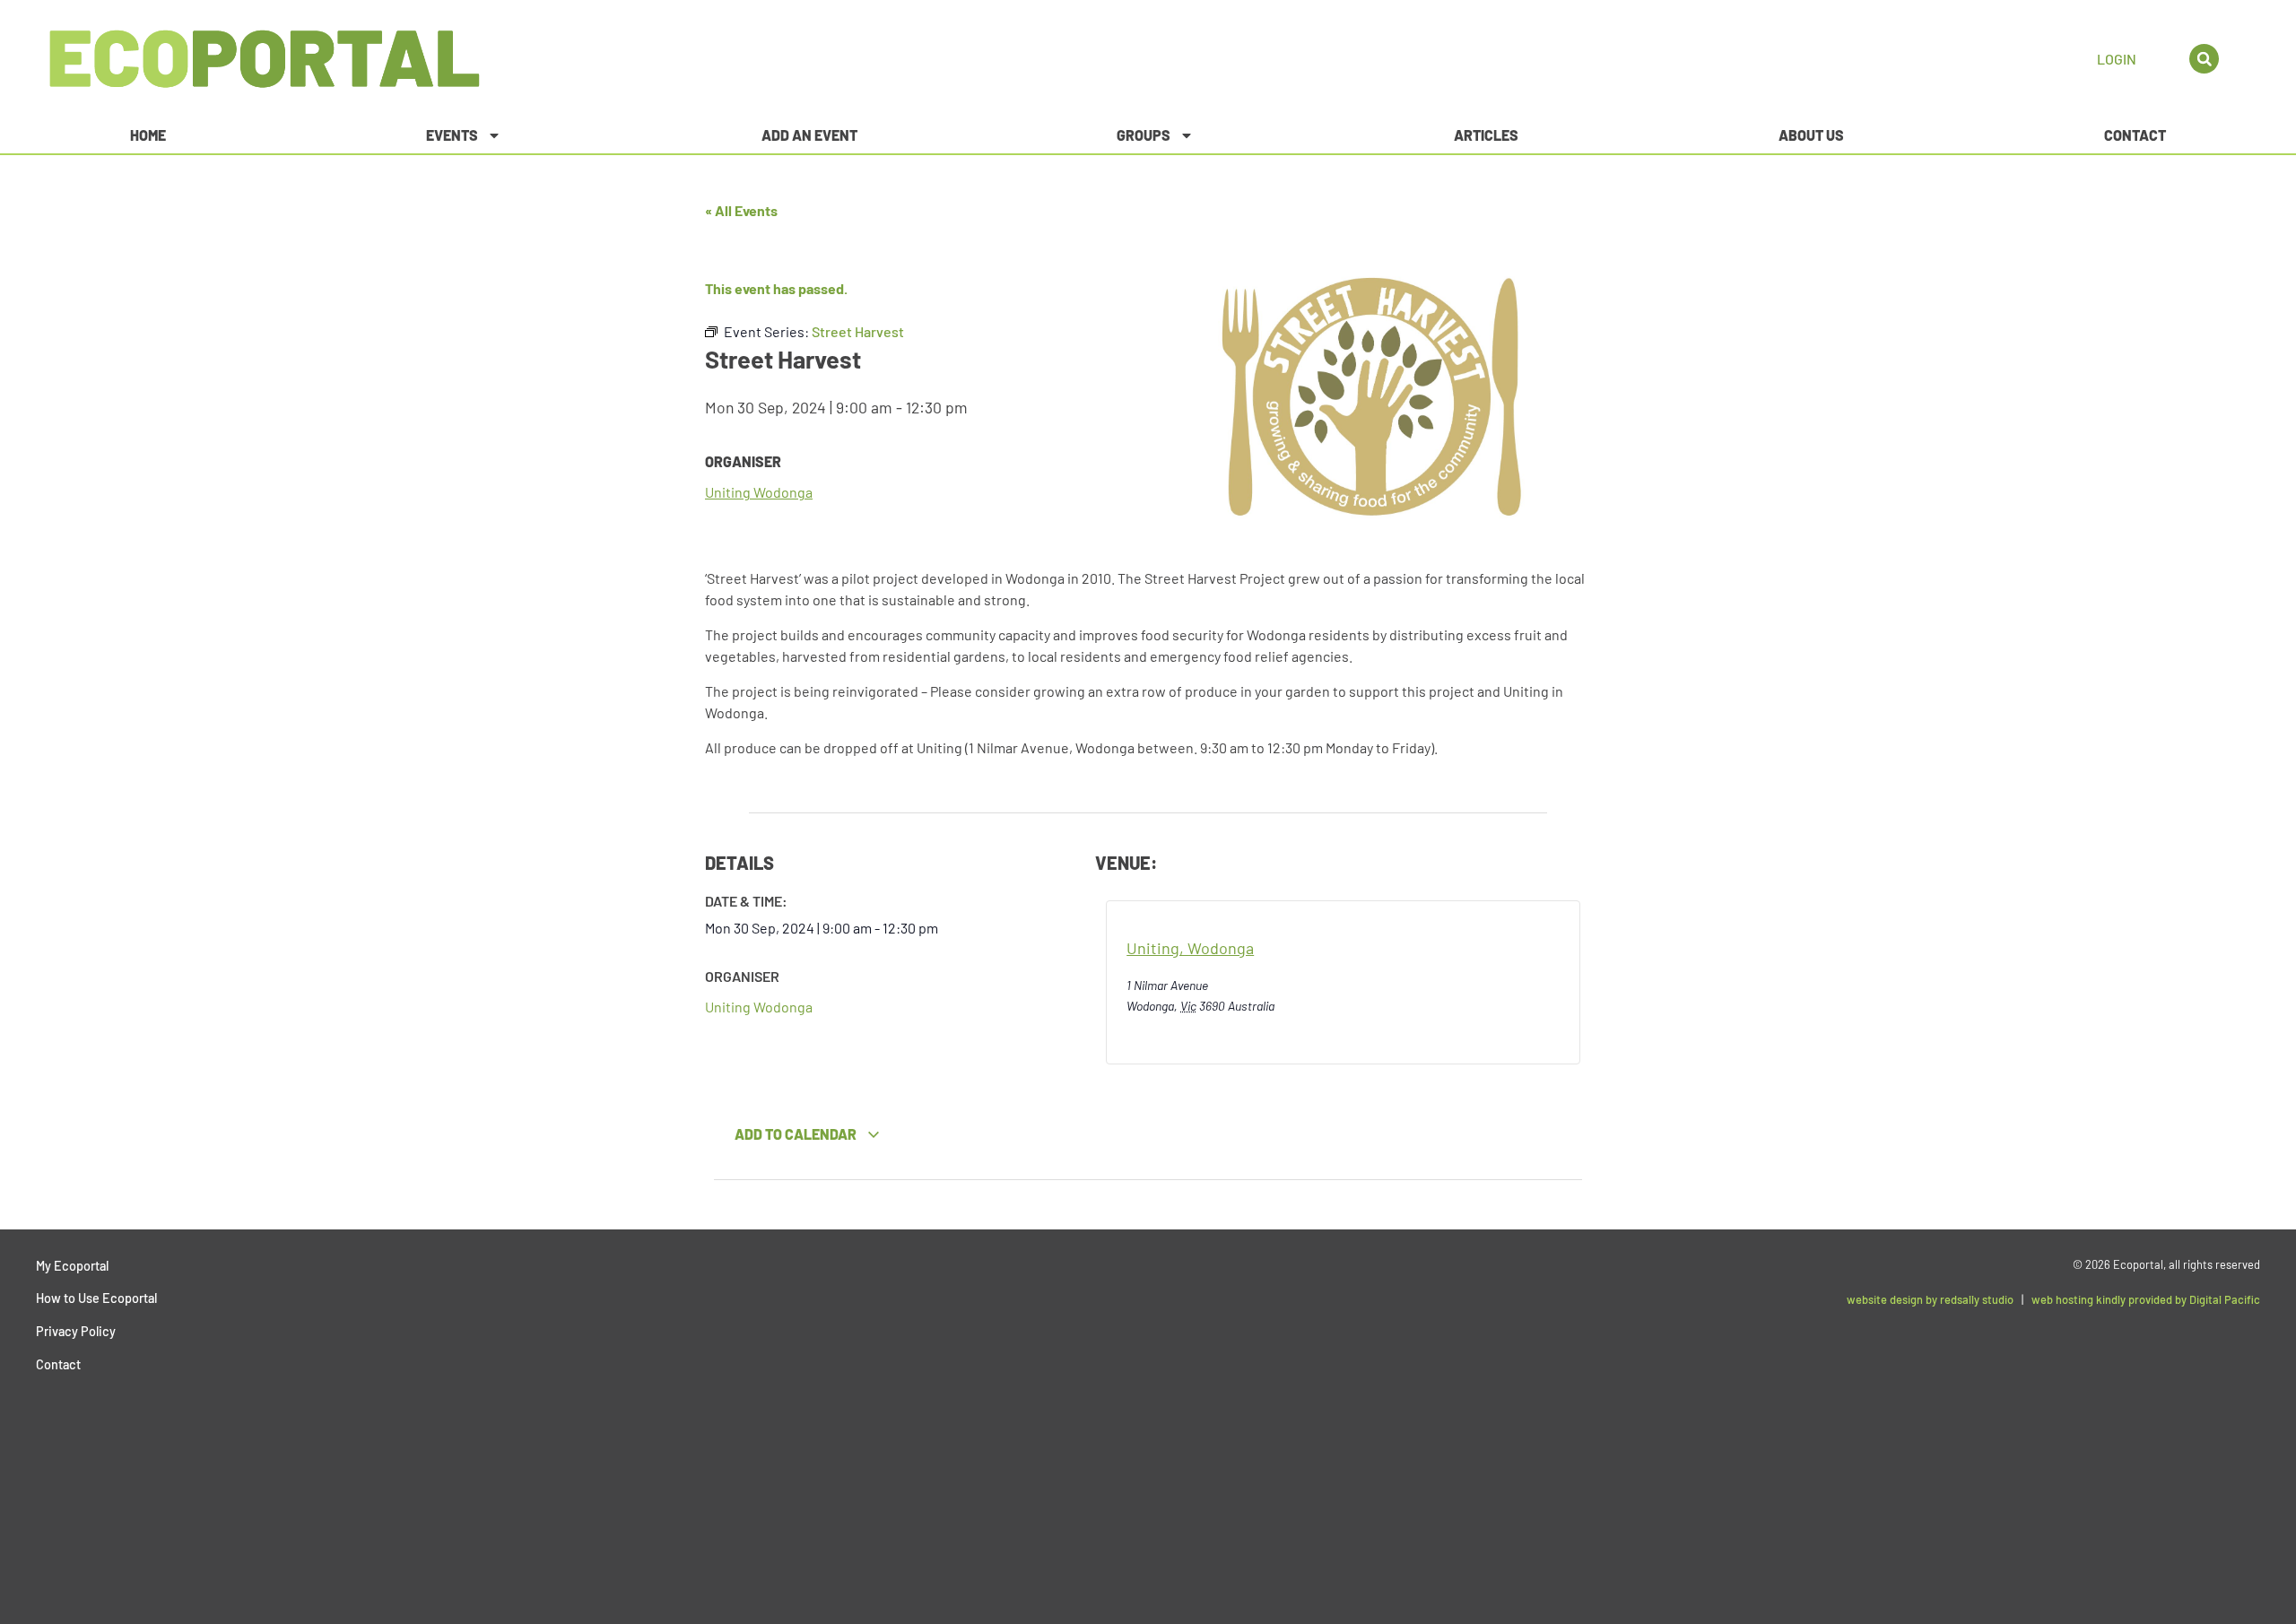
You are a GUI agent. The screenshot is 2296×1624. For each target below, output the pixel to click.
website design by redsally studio (1930, 1299)
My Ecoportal (72, 1266)
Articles (1486, 135)
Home (148, 135)
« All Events (741, 210)
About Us (1811, 135)
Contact (2135, 135)
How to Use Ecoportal (96, 1298)
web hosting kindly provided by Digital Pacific (2146, 1299)
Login (2117, 59)
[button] (2204, 59)
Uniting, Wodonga (1190, 948)
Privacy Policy (76, 1331)
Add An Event (809, 135)
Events (452, 135)
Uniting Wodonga (759, 492)
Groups (1144, 135)
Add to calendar (797, 1134)
